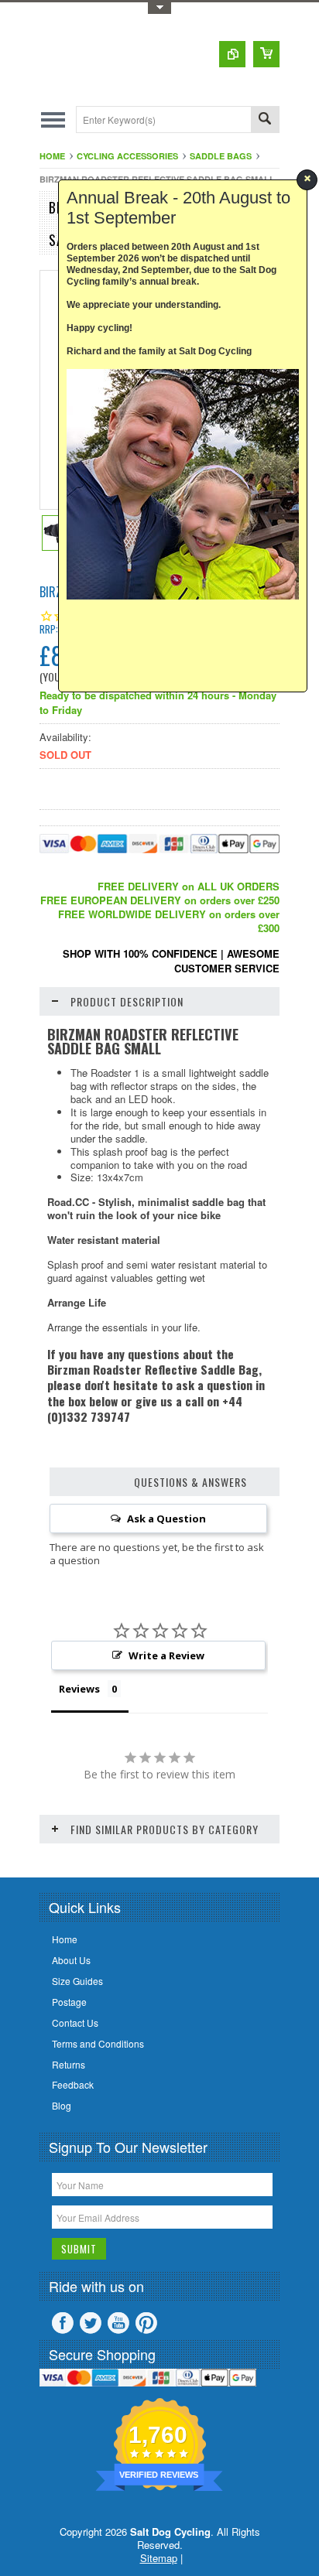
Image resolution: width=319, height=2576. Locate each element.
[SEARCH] (265, 120)
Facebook (63, 2323)
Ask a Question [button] (166, 1519)
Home (52, 156)
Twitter (91, 2323)
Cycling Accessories (127, 156)
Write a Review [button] (166, 1655)
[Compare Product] (232, 54)
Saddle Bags (221, 156)
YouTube (118, 2323)
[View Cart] (266, 54)
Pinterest (146, 2323)
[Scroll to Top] (2, 1855)
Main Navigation (53, 120)
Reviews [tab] (79, 1689)
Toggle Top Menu (159, 8)
